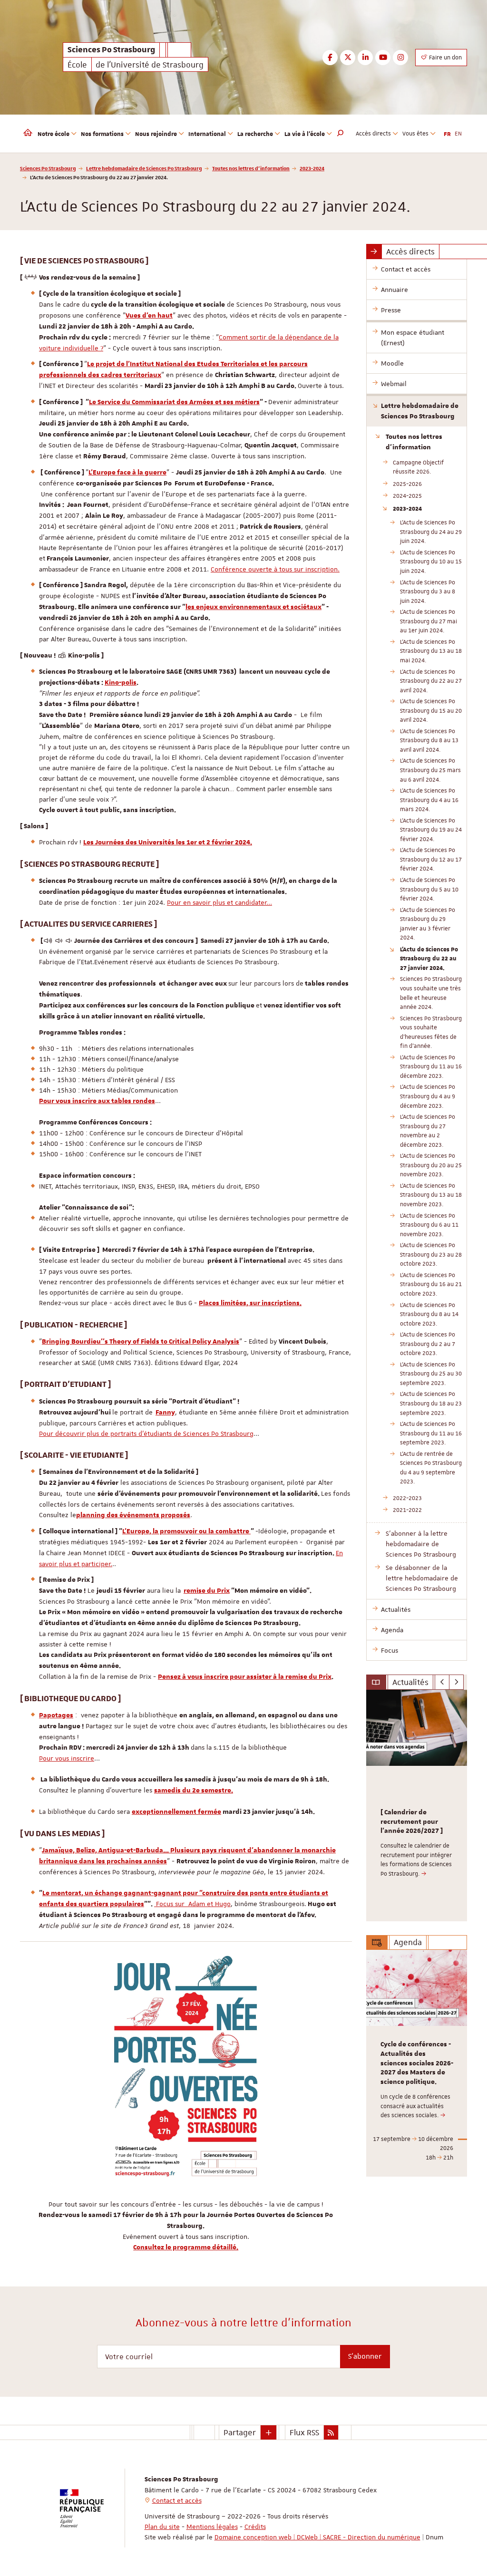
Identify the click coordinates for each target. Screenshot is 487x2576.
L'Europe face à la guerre (127, 473)
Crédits (255, 2527)
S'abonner (365, 2356)
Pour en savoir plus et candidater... (219, 902)
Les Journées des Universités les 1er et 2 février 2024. (168, 843)
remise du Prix (207, 1591)
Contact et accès (177, 2500)
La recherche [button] (255, 134)
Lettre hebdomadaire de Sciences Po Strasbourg (144, 168)
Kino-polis (121, 683)
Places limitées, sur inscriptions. (250, 1303)
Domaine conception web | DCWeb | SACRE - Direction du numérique (317, 2537)
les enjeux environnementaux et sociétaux (253, 607)
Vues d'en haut (149, 316)
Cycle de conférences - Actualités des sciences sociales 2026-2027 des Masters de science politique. (417, 2063)
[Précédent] (442, 1682)
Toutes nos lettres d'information (251, 168)
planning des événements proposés (133, 1515)
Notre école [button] (54, 134)
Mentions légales (212, 2527)
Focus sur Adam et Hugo (192, 1904)
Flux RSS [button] (304, 2432)
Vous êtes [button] (415, 134)
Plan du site (162, 2527)
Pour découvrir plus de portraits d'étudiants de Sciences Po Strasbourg (146, 1433)
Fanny (165, 1413)
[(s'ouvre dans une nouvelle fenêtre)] (186, 2066)
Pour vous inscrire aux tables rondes (97, 1101)
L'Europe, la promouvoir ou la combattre (186, 1531)
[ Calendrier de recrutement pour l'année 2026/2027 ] (412, 1822)
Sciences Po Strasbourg (48, 168)
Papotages (56, 1715)
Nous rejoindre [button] (156, 134)
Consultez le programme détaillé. (186, 2247)
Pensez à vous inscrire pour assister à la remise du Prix (245, 1677)
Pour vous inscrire (67, 1758)
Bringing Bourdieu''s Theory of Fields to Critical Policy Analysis (141, 1342)
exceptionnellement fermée (176, 1812)
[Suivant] (456, 1682)
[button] (341, 134)
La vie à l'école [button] (305, 134)
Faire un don (445, 58)
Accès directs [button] (373, 134)
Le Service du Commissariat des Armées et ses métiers (174, 402)
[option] (417, 1806)
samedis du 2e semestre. (194, 1791)
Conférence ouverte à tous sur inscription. (275, 569)
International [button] (207, 134)
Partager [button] (240, 2432)
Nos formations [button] (102, 134)
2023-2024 (312, 168)
